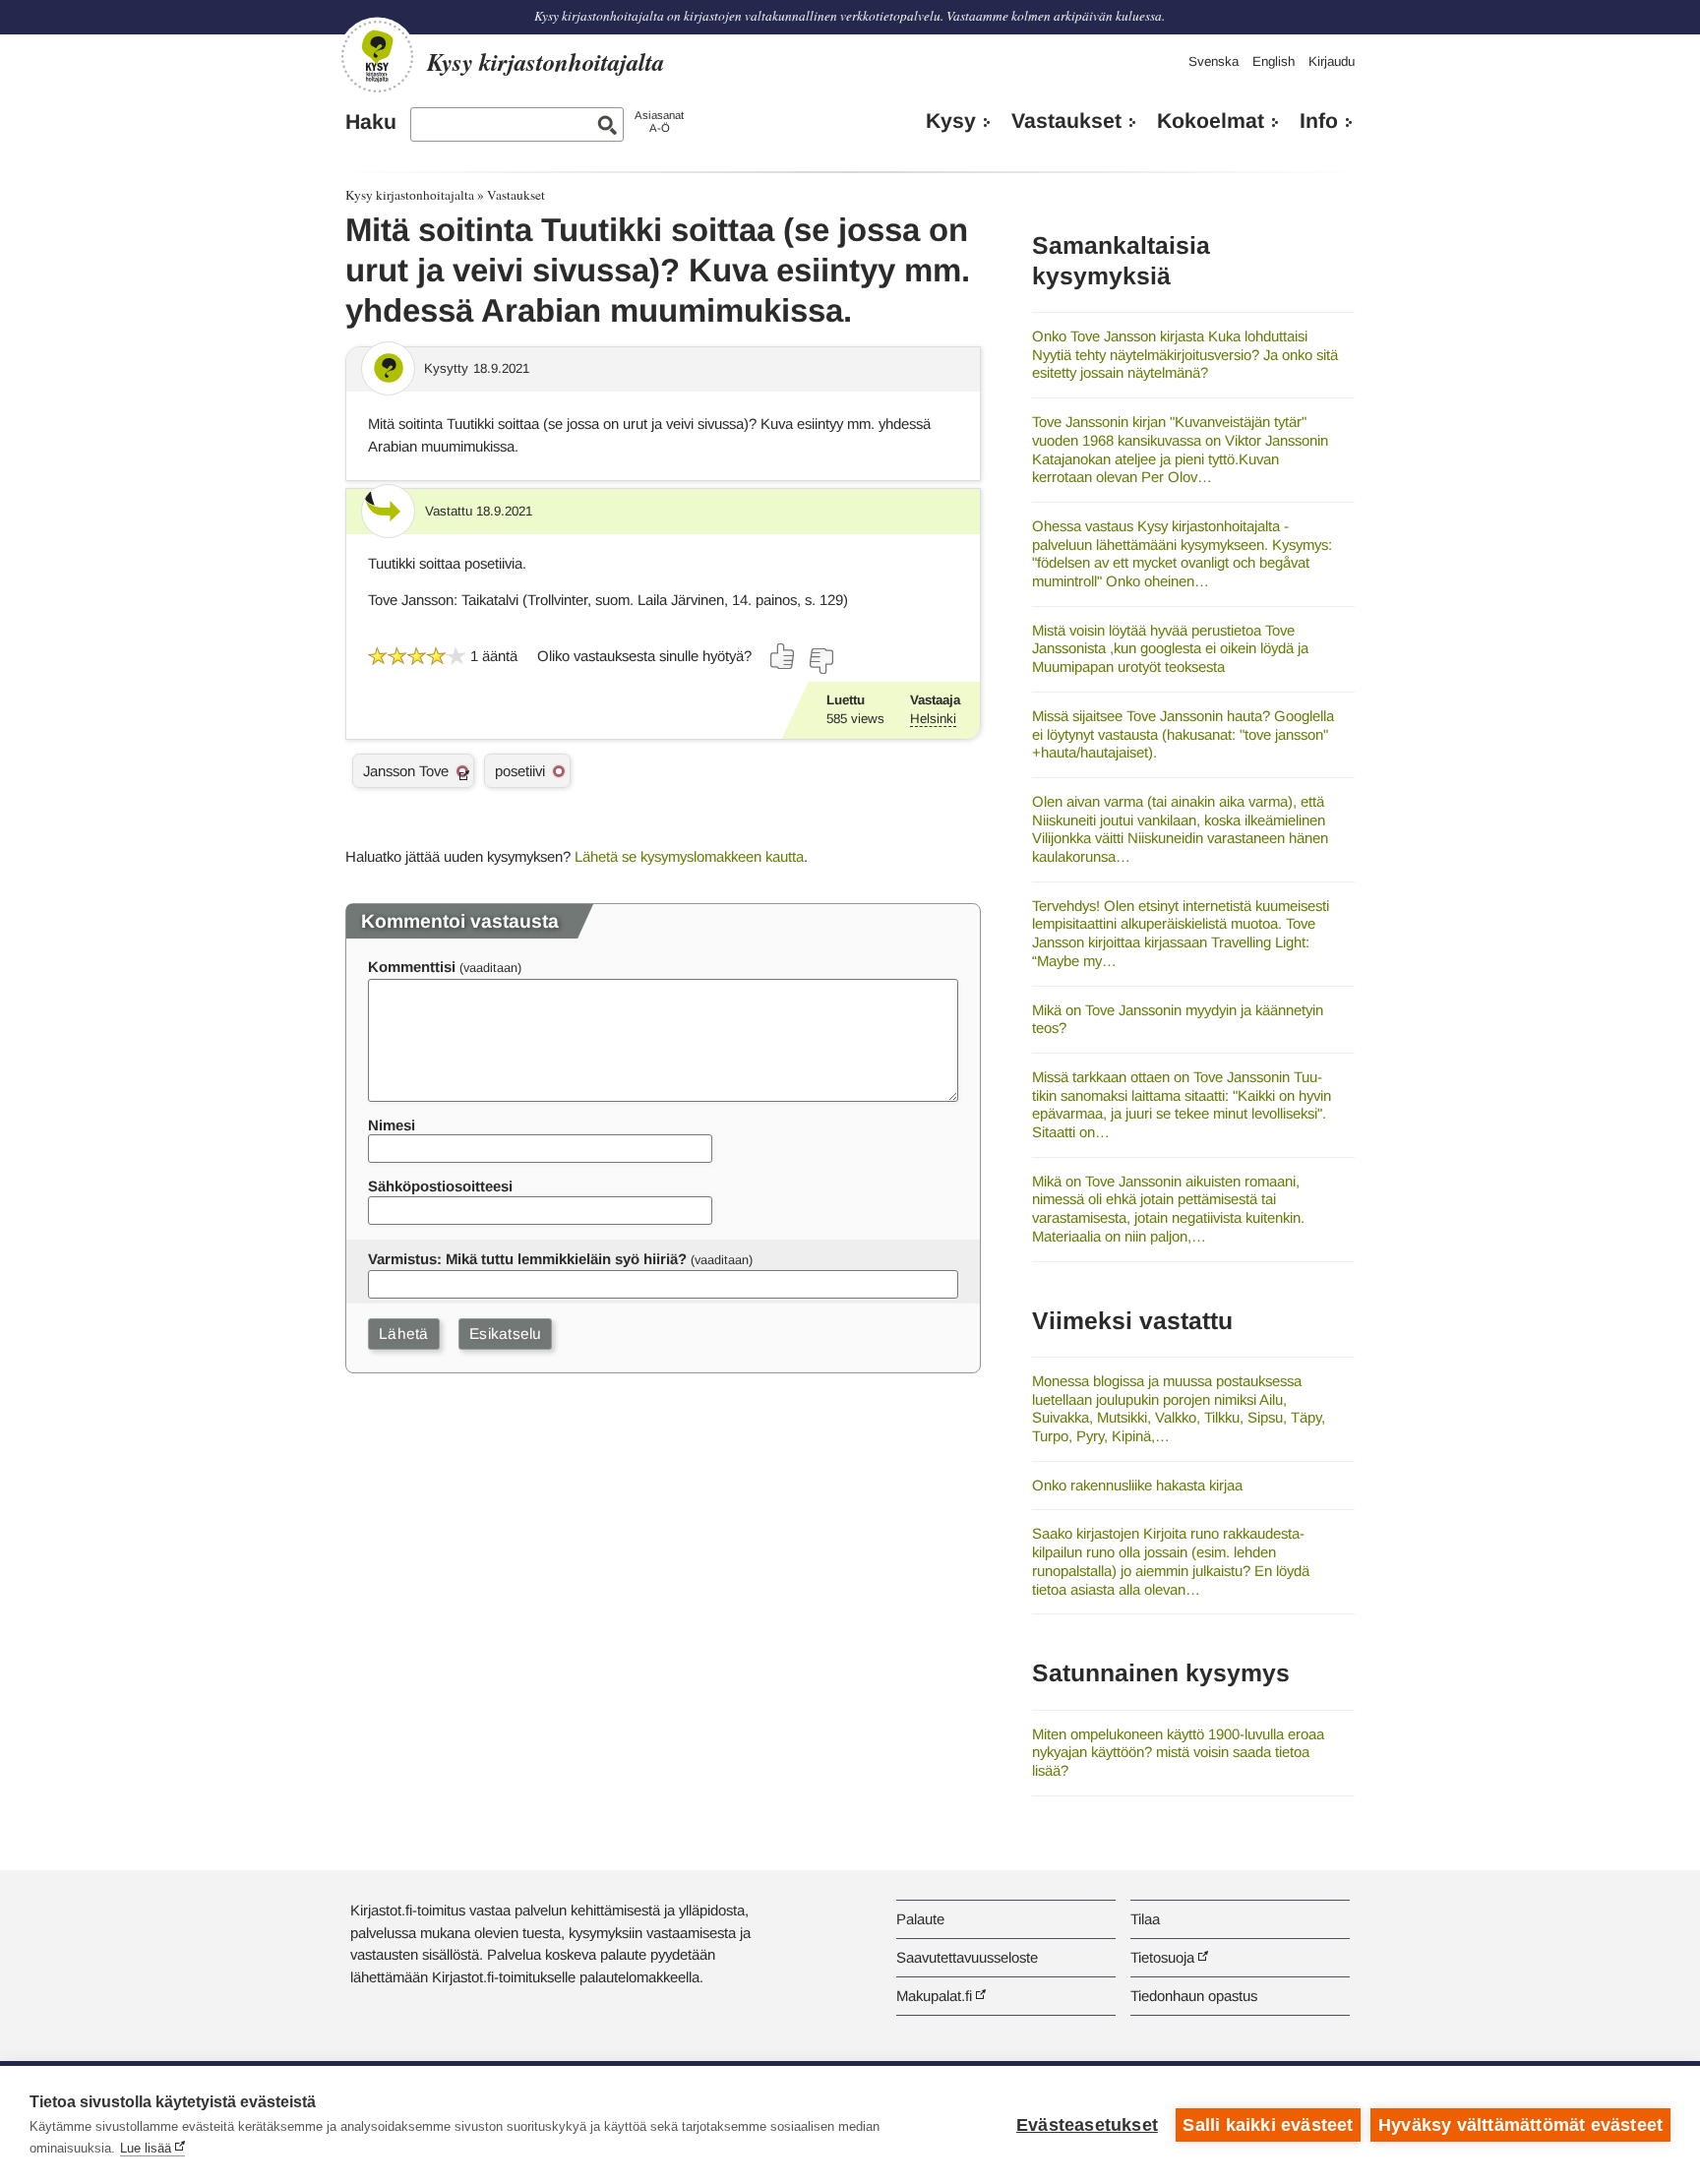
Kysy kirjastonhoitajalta (410, 195)
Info (1319, 121)
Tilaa (1145, 1919)
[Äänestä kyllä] (783, 656)
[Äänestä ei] (820, 661)
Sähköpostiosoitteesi (440, 1186)
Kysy (951, 121)
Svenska (1214, 61)
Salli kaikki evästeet (1268, 2125)
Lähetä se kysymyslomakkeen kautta (689, 856)
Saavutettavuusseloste (967, 1957)
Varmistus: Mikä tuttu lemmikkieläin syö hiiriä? (527, 1259)
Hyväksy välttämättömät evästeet (1520, 2125)
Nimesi (392, 1125)
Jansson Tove (406, 771)
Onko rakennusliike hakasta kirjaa (1137, 1485)
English (1274, 61)
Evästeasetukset (1087, 2125)
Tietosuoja (1162, 1957)
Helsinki (933, 719)
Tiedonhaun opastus (1194, 1996)
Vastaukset (1066, 121)
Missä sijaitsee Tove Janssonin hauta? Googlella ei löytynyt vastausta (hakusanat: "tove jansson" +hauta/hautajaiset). (1183, 734)
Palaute (920, 1919)
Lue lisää (146, 2148)
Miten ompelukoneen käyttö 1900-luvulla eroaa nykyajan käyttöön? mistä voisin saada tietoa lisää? (1178, 1752)
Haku (371, 122)
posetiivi (520, 771)
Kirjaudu (1332, 61)
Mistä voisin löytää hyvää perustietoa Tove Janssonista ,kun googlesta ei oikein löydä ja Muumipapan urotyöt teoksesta (1170, 648)
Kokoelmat (1211, 121)
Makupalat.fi (934, 1996)
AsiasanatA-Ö (659, 121)
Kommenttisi (412, 967)
